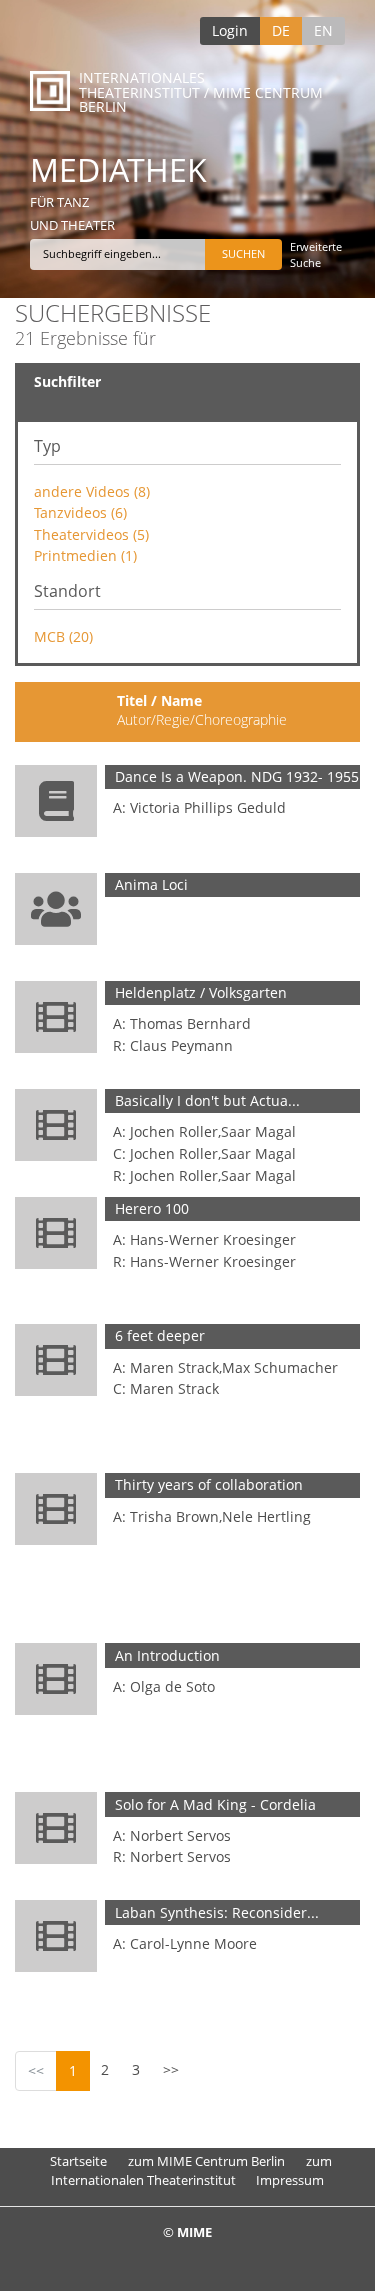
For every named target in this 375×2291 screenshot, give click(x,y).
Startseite (78, 2161)
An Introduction (167, 1655)
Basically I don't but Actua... (207, 1100)
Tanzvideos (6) (80, 512)
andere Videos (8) (92, 491)
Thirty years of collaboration (209, 1484)
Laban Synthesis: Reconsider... (217, 1912)
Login (230, 30)
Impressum (290, 2180)
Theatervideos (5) (91, 534)
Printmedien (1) (85, 555)
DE (281, 30)
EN (323, 30)
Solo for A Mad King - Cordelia (215, 1804)
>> (171, 2069)
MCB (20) (63, 636)
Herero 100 (152, 1208)
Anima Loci (151, 884)
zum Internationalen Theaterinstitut (191, 2170)
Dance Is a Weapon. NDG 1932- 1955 (237, 776)
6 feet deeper (160, 1335)
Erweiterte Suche (316, 254)
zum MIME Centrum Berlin (206, 2161)
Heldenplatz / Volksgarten (201, 992)
